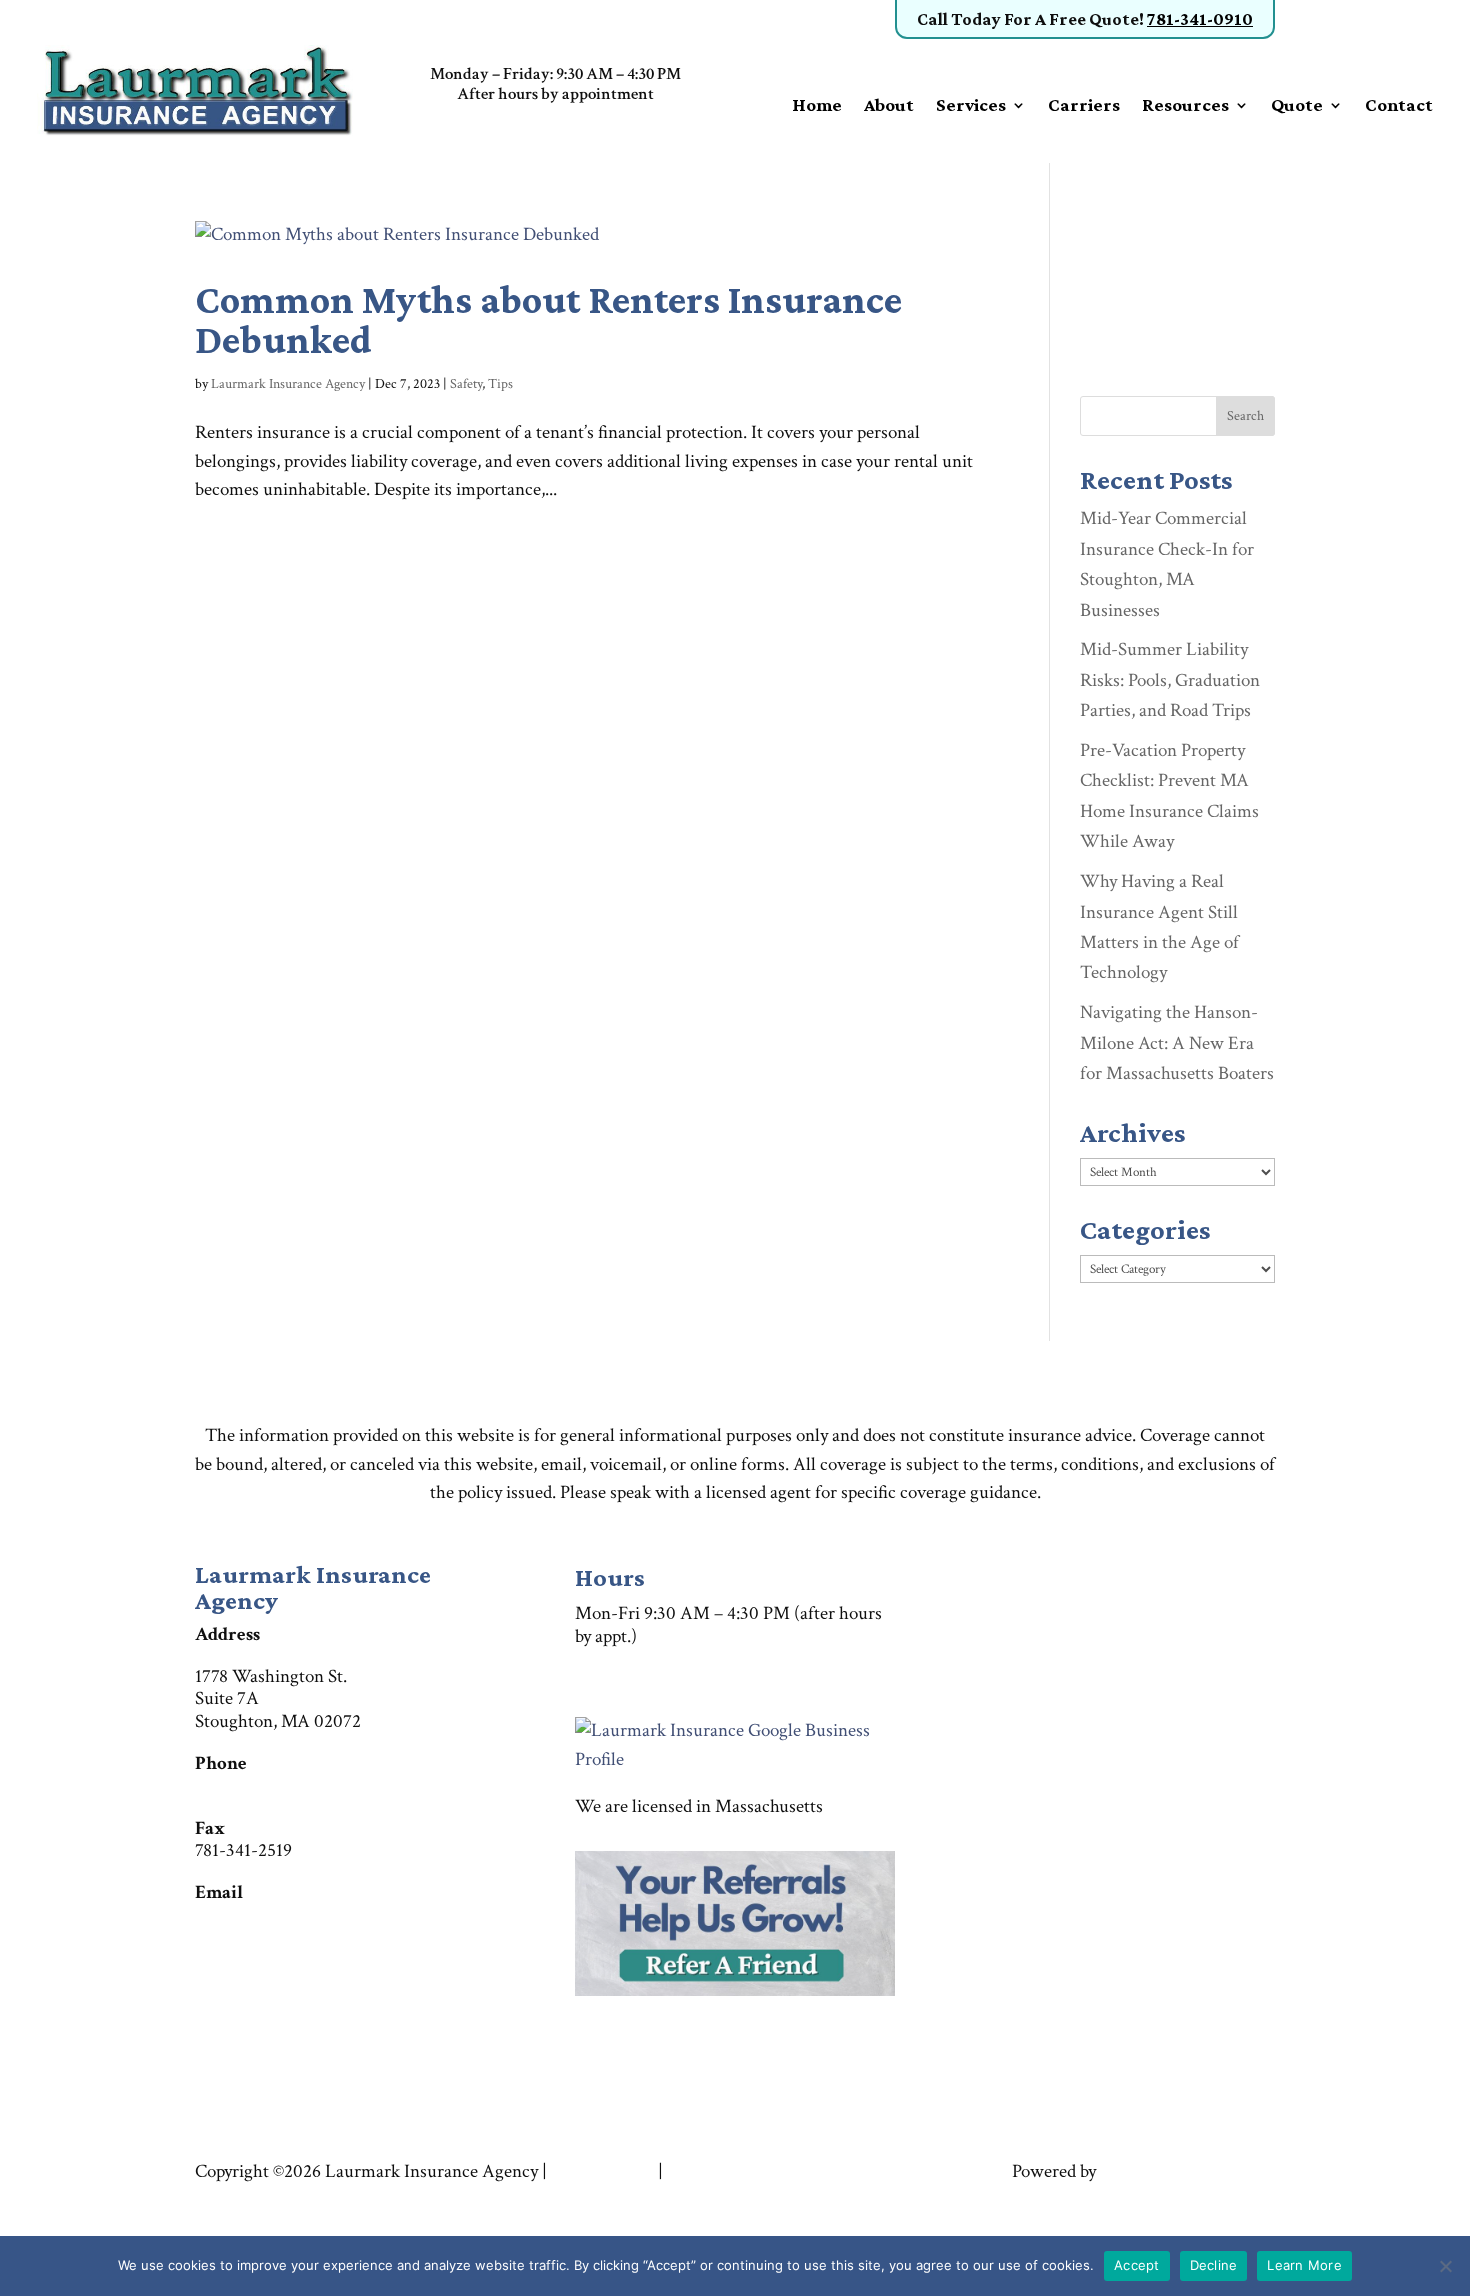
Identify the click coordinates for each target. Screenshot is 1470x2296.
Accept (1137, 2265)
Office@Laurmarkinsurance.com (317, 1915)
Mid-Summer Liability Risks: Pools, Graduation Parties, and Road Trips (1170, 680)
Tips (500, 384)
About (889, 106)
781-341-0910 (1200, 19)
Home (817, 106)
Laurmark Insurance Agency (288, 384)
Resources (1185, 106)
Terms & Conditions (270, 2199)
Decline (1214, 2265)
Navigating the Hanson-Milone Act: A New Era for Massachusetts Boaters (1177, 1043)
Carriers (1084, 106)
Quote (1297, 106)
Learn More (1304, 2265)
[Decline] (1445, 2266)
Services (971, 106)
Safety (466, 384)
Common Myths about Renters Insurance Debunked (548, 319)
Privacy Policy (602, 2171)
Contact (1399, 106)
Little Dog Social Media (1187, 2171)
